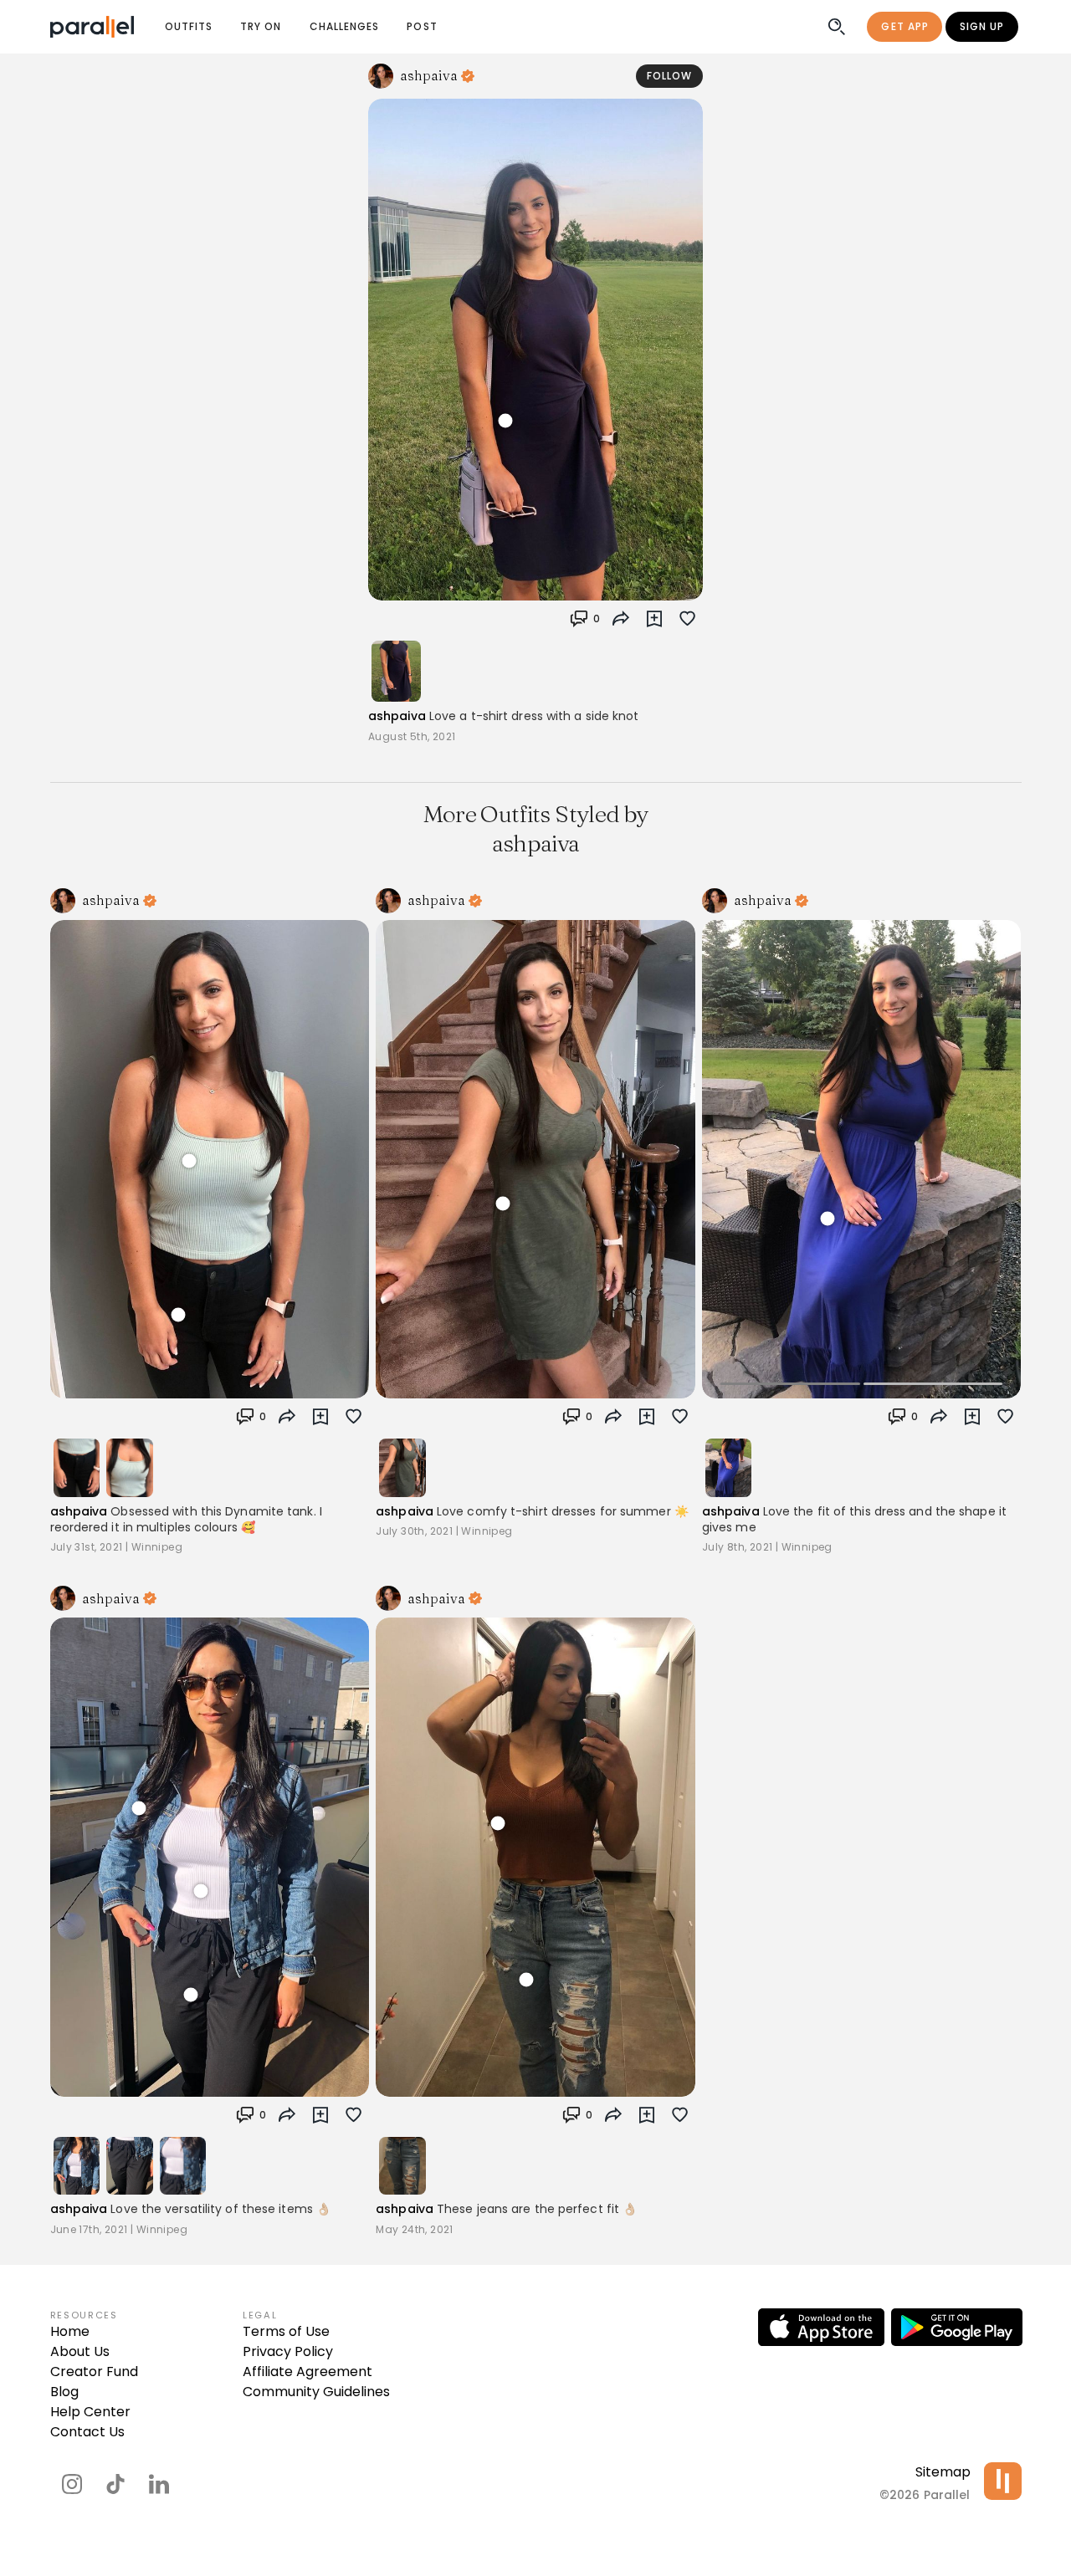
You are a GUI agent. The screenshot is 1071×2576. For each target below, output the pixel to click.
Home (70, 2331)
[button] (585, 619)
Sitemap (943, 2472)
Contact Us (87, 2432)
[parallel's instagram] (72, 2484)
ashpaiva (397, 716)
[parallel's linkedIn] (159, 2484)
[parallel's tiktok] (115, 2484)
